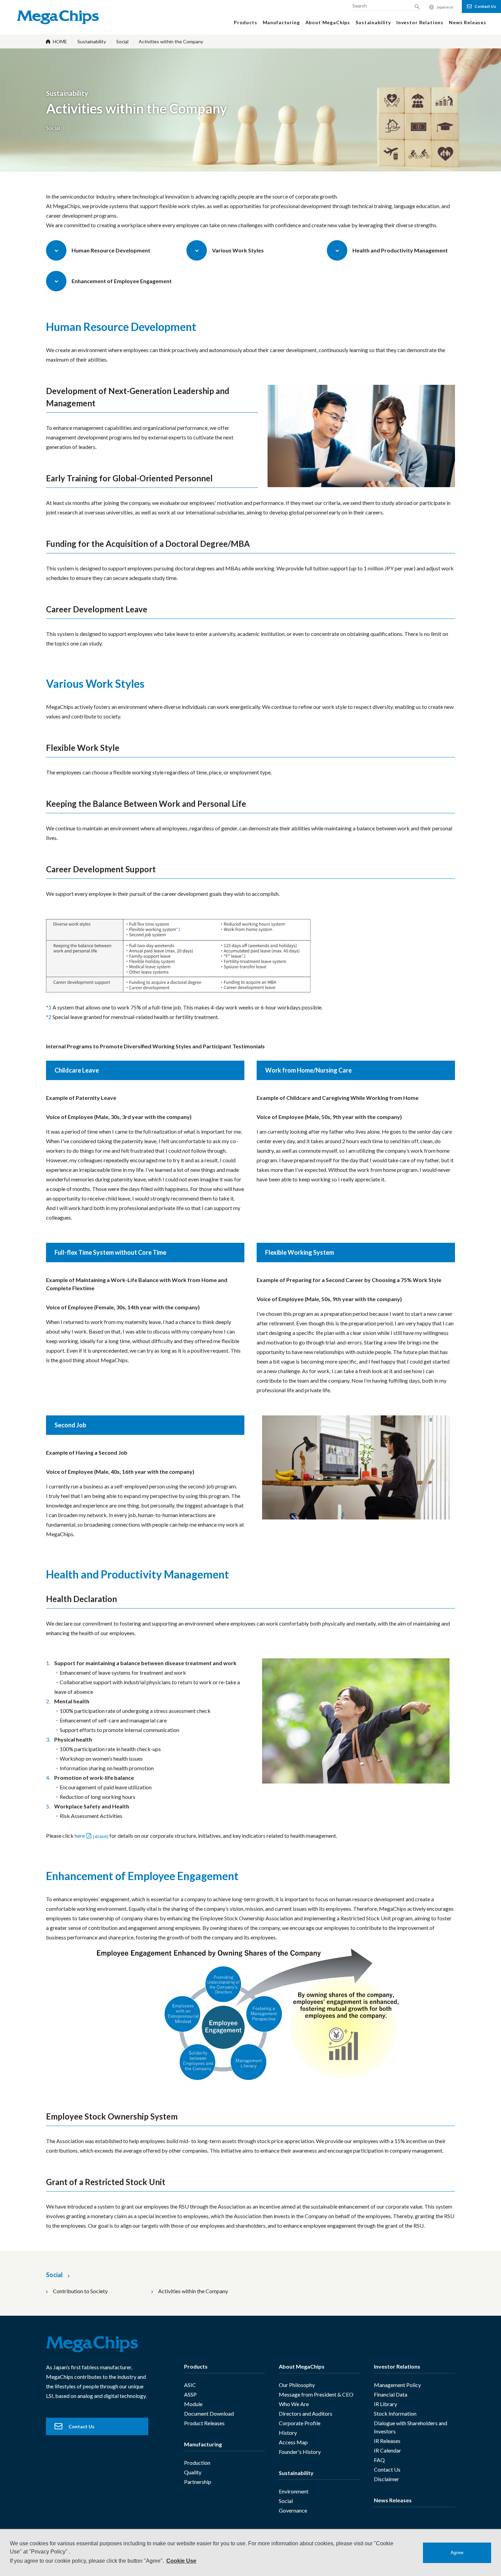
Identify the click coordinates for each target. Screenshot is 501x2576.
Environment (294, 2491)
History (288, 2433)
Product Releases (204, 2423)
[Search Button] (417, 7)
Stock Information (395, 2413)
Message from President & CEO (316, 2394)
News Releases (393, 2500)
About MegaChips (302, 2366)
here (92, 1836)
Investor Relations (397, 2366)
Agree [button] (457, 2552)
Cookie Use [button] (181, 2561)
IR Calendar (388, 2450)
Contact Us (387, 2469)
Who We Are (294, 2404)
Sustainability (92, 41)
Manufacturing (203, 2444)
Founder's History (300, 2452)
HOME (60, 41)
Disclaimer (386, 2479)
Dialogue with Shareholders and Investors (411, 2427)
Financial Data (391, 2394)
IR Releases (387, 2441)
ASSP (190, 2394)
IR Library (385, 2404)
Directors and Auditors (306, 2413)
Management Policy (397, 2385)
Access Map (293, 2442)
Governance (293, 2510)
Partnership (198, 2482)
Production (197, 2463)
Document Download (209, 2413)
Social (122, 41)
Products (196, 2366)
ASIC (190, 2385)
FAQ (379, 2460)
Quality (193, 2472)
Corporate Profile (300, 2423)
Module (193, 2404)
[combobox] (386, 5)
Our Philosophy (297, 2385)
